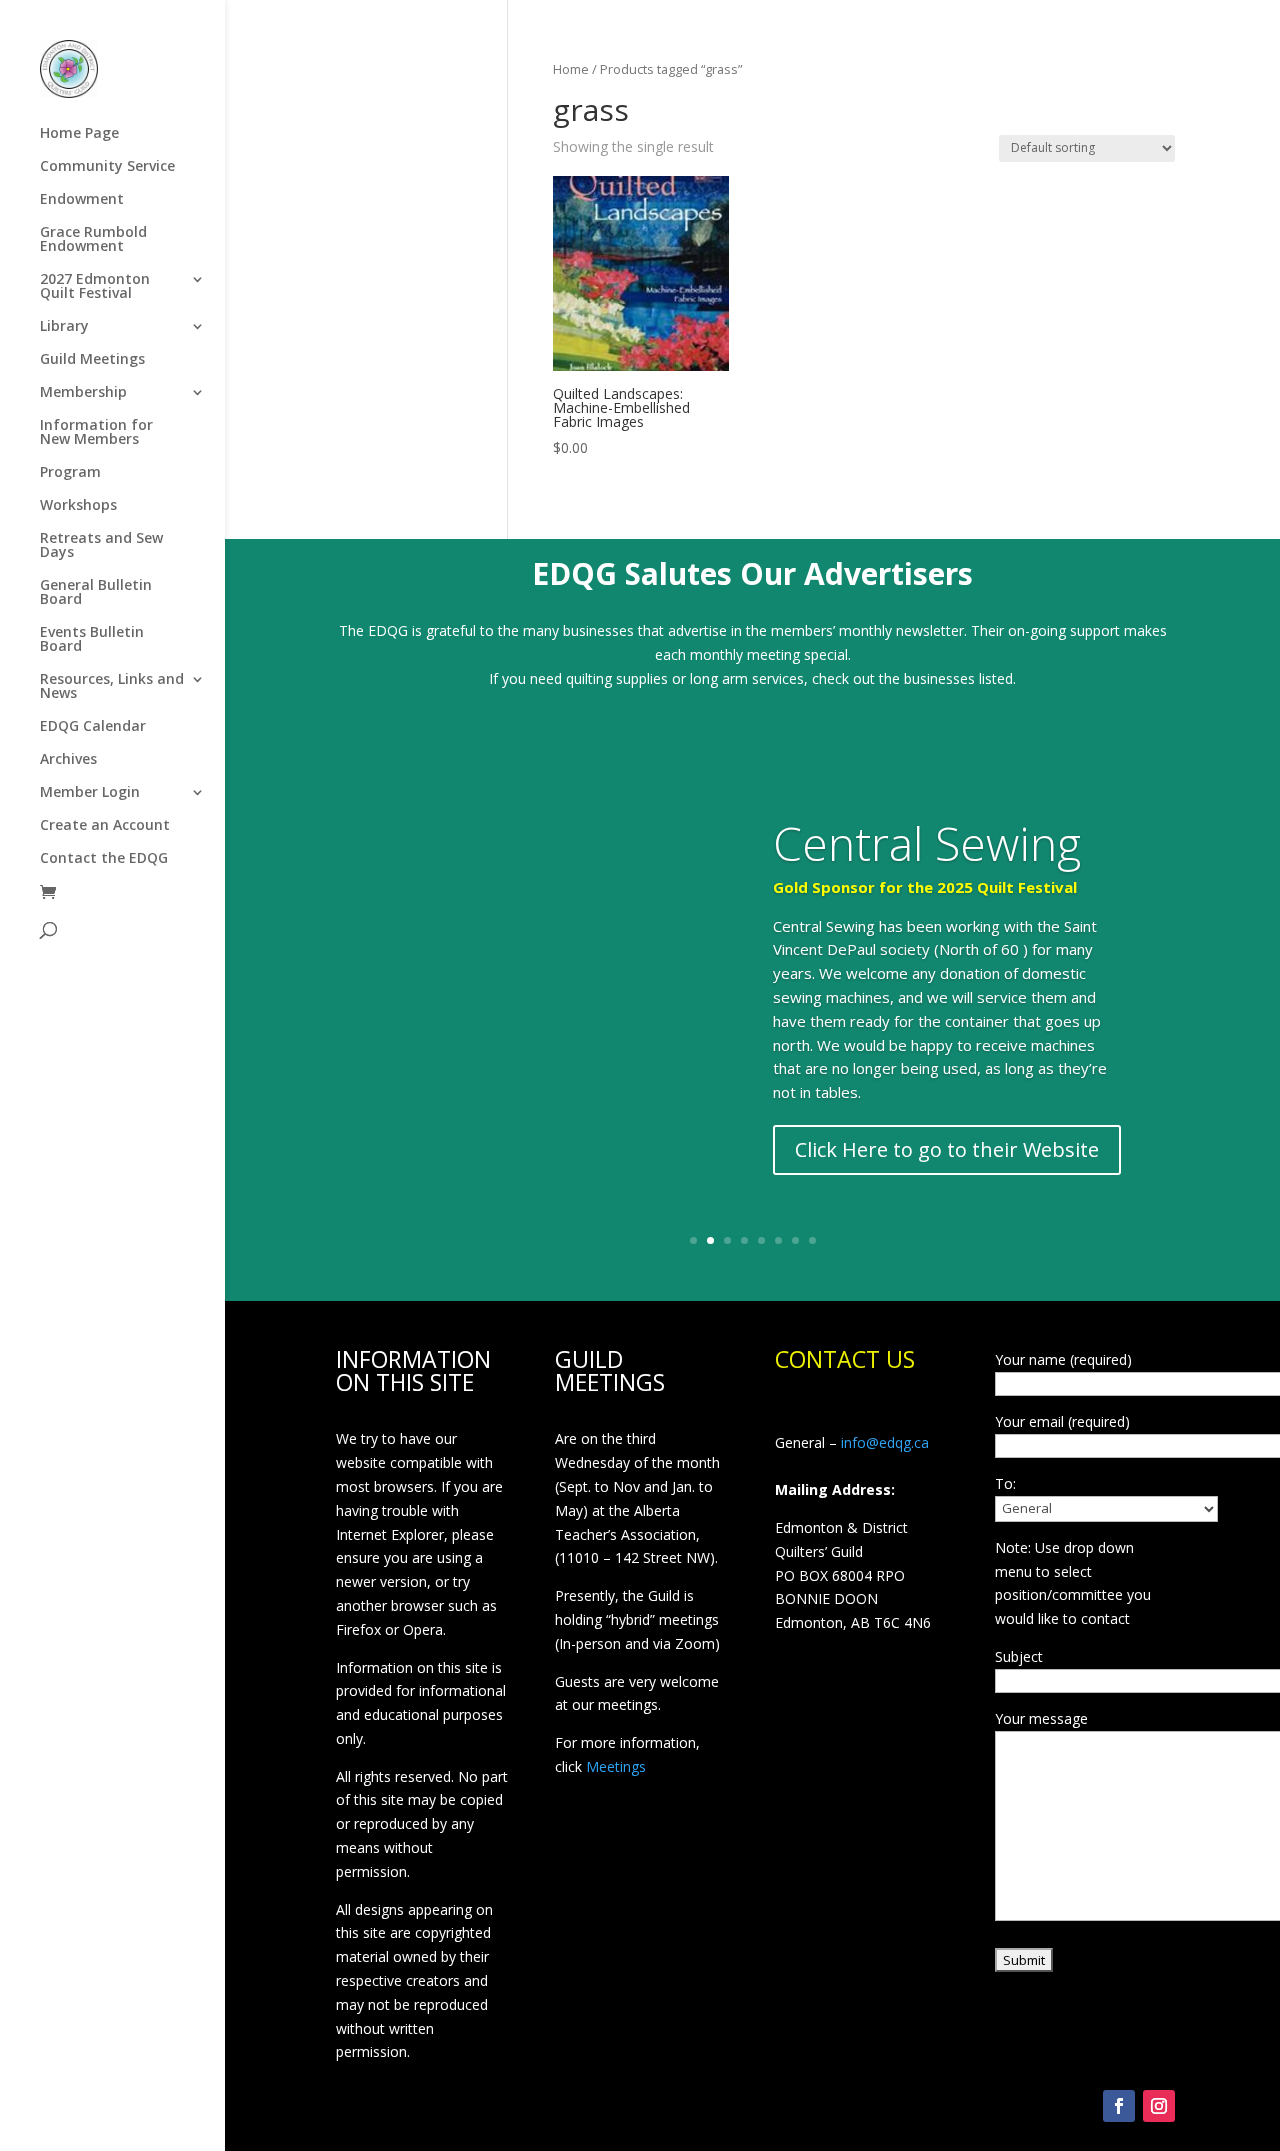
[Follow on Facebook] (1119, 2106)
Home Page (79, 134)
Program (70, 473)
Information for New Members (96, 433)
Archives (68, 760)
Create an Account (105, 826)
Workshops (78, 506)
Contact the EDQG (104, 859)
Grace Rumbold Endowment (93, 240)
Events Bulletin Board (92, 640)
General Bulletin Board (96, 593)
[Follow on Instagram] (1159, 2106)
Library (64, 327)
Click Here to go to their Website (947, 1149)
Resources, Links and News (112, 687)
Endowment (82, 200)
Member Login (90, 793)
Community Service (107, 167)
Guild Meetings (92, 360)
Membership (83, 393)
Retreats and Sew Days (101, 546)
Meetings (616, 1766)
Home (571, 69)
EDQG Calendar (93, 727)
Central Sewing (927, 843)
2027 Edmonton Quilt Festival (95, 287)
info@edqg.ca (885, 1442)
